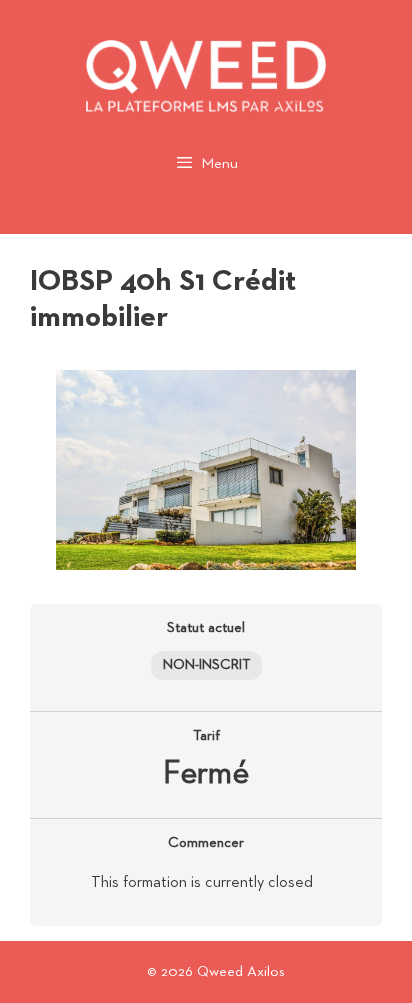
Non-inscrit (206, 665)
